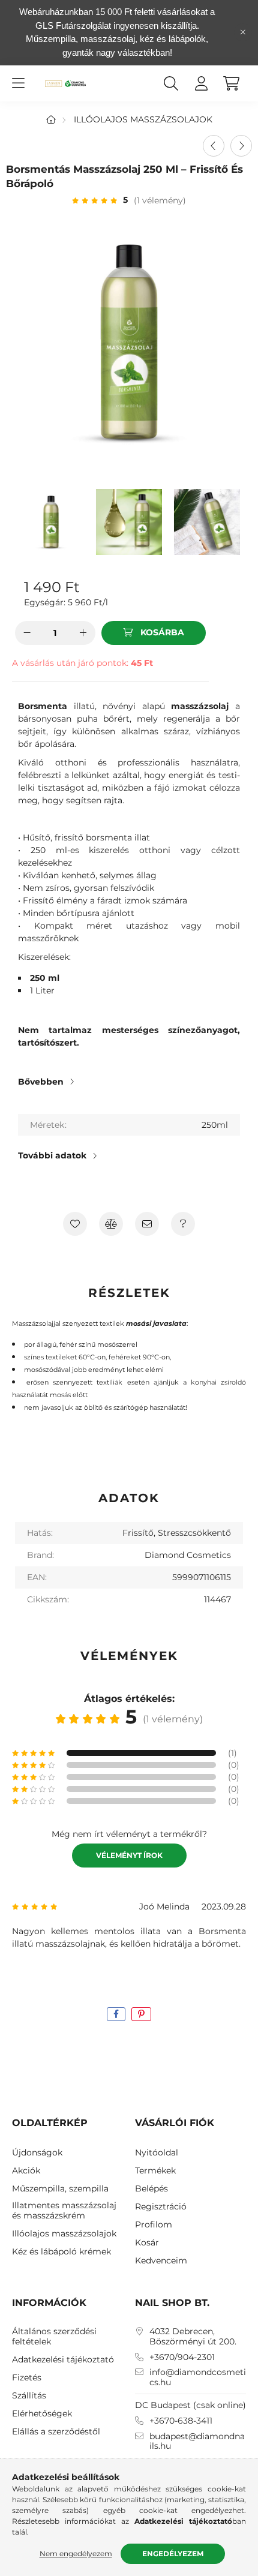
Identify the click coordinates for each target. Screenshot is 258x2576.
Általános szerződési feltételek (54, 2337)
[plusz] (83, 633)
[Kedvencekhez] (75, 1224)
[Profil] (201, 83)
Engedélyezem (173, 2554)
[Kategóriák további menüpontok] (18, 83)
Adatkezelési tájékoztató (63, 2360)
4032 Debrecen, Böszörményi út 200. (193, 2337)
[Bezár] (243, 32)
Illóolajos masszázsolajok (143, 119)
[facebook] (116, 2014)
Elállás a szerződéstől (56, 2432)
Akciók (26, 2171)
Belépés (151, 2189)
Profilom (154, 2225)
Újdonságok (37, 2153)
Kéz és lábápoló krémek (61, 2252)
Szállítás (29, 2396)
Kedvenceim (161, 2261)
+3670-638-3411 (181, 2421)
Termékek (155, 2171)
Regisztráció (161, 2207)
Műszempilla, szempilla (60, 2189)
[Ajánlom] (147, 1224)
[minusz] (27, 633)
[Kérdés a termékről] (183, 1224)
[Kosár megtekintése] (231, 83)
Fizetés (27, 2378)
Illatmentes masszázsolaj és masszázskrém (64, 2211)
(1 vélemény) (160, 200)
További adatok (52, 1155)
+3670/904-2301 (182, 2357)
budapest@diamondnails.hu (197, 2442)
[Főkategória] (51, 119)
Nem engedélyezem (76, 2554)
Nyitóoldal (157, 2153)
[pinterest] (141, 2014)
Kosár (147, 2243)
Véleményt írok (129, 1855)
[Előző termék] (214, 146)
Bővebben (41, 1082)
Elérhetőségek (42, 2414)
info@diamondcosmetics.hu (198, 2377)
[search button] (171, 83)
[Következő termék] (241, 146)
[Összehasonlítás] (111, 1224)
